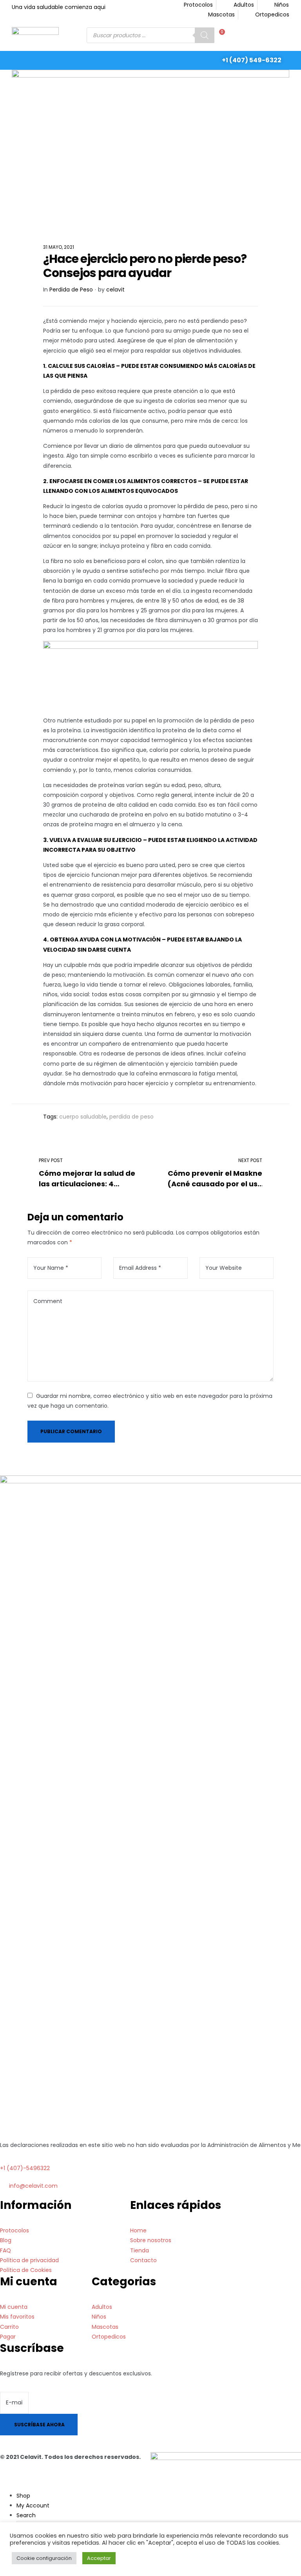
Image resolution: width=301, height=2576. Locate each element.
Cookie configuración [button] (44, 2558)
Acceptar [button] (99, 2558)
